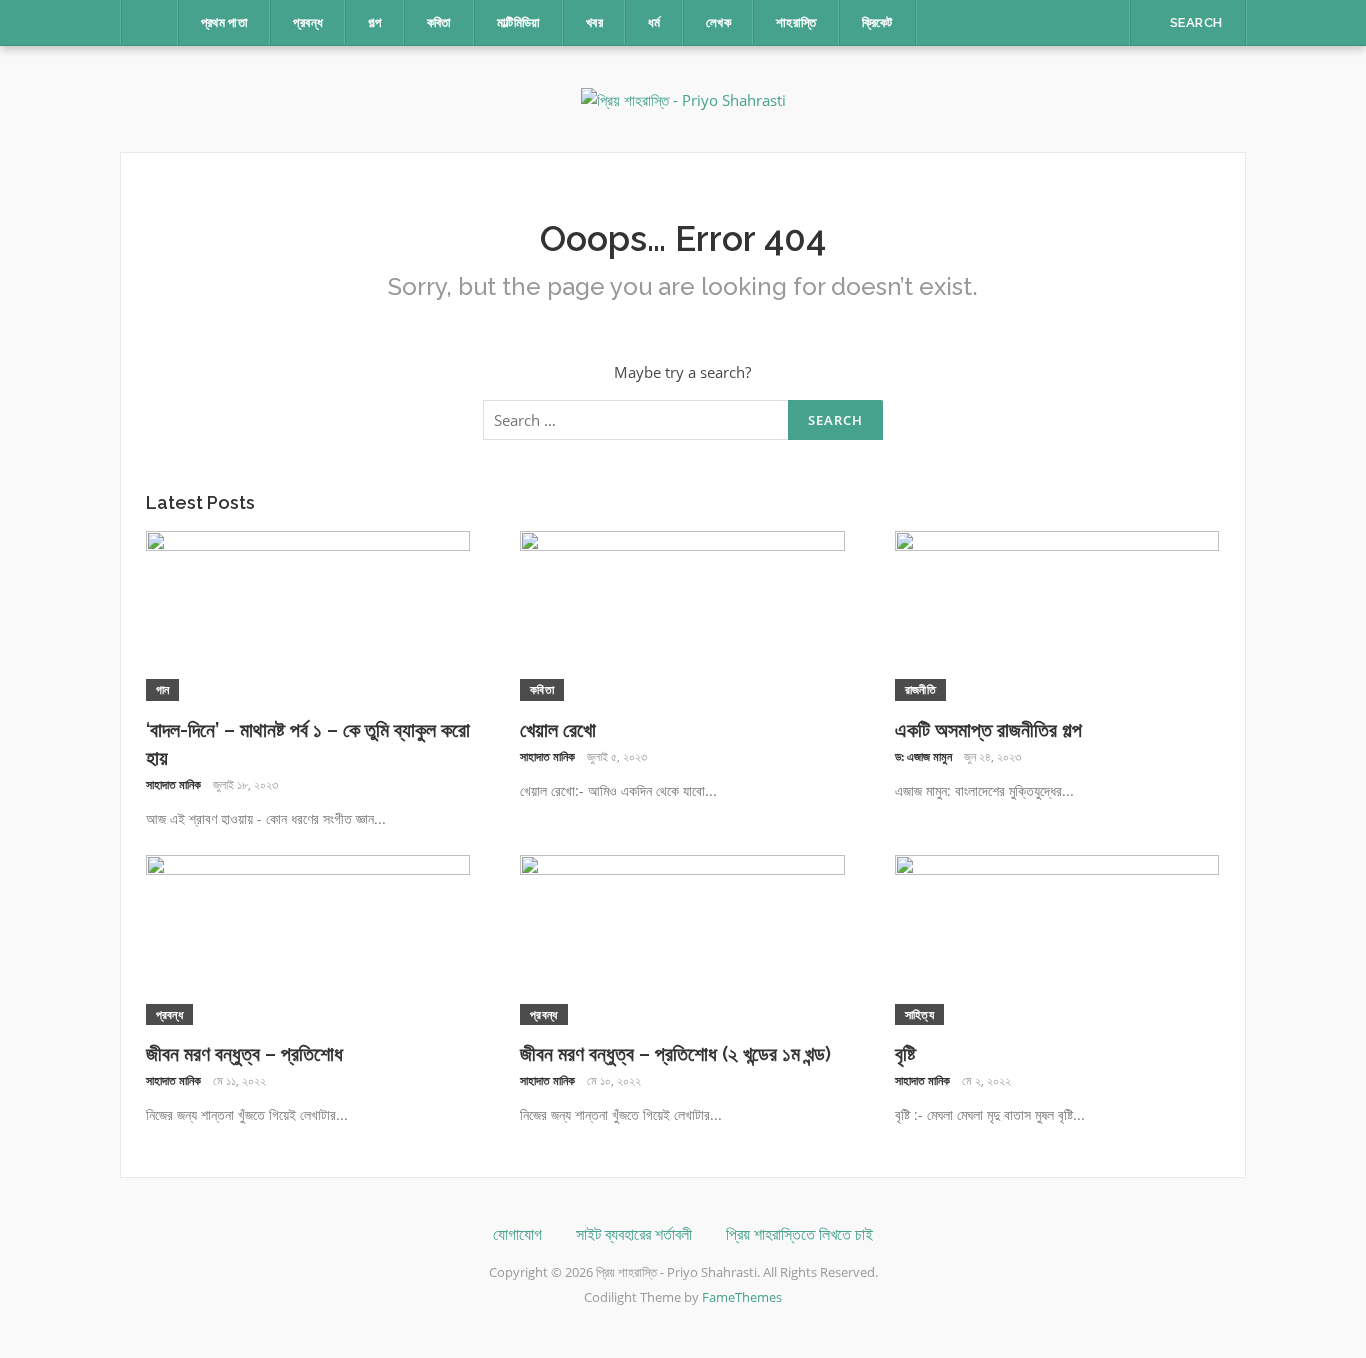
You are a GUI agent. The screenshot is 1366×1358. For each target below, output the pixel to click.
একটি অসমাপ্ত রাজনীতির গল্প (988, 730)
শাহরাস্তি (796, 22)
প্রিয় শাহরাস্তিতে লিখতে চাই (799, 1234)
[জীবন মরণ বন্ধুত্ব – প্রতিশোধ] (308, 938)
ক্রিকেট (877, 22)
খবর (594, 22)
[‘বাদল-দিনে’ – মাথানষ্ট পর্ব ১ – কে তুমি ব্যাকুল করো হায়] (308, 614)
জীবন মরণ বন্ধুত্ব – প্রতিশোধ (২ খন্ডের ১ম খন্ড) (675, 1054)
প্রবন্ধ (308, 22)
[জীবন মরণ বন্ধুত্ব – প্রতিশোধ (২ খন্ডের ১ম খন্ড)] (682, 938)
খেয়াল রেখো (558, 730)
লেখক (718, 22)
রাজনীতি (920, 689)
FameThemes (742, 1297)
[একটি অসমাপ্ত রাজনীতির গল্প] (1057, 614)
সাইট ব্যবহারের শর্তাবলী (634, 1234)
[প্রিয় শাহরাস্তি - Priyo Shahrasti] (683, 98)
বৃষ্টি (905, 1054)
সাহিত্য (919, 1014)
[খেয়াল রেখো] (682, 614)
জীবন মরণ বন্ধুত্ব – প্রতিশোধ (244, 1054)
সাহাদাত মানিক (173, 784)
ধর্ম (654, 22)
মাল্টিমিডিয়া (519, 22)
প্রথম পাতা (225, 22)
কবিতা (439, 22)
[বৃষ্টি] (1057, 938)
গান (163, 689)
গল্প (374, 22)
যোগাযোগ (517, 1234)
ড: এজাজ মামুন (923, 756)
